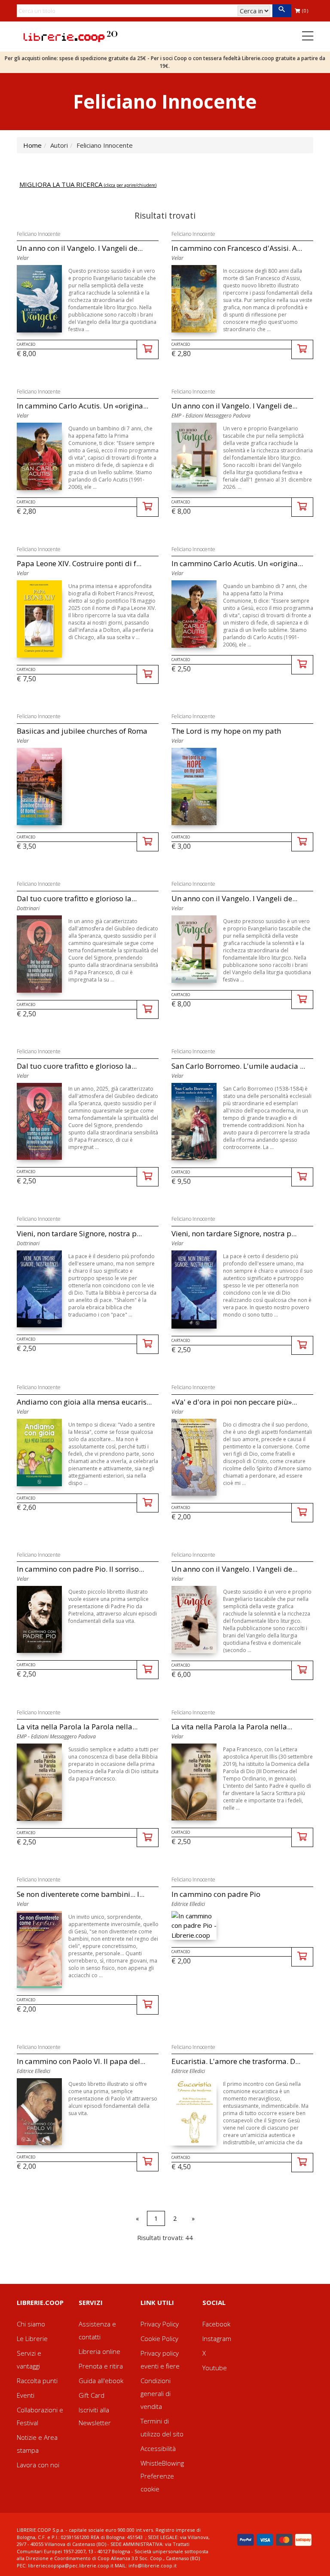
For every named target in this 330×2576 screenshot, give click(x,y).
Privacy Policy (160, 2324)
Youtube (215, 2368)
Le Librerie (32, 2338)
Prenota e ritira (101, 2366)
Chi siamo (31, 2324)
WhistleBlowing (162, 2463)
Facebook (216, 2324)
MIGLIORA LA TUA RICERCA (88, 184)
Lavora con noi (38, 2465)
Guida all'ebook (101, 2381)
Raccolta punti (37, 2381)
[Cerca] (282, 11)
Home (32, 145)
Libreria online (99, 2351)
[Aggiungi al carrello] (148, 349)
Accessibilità (158, 2448)
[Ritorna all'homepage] (70, 36)
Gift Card (92, 2395)
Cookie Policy (159, 2338)
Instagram (217, 2338)
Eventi (26, 2395)
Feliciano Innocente (39, 234)
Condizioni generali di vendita (156, 2393)
